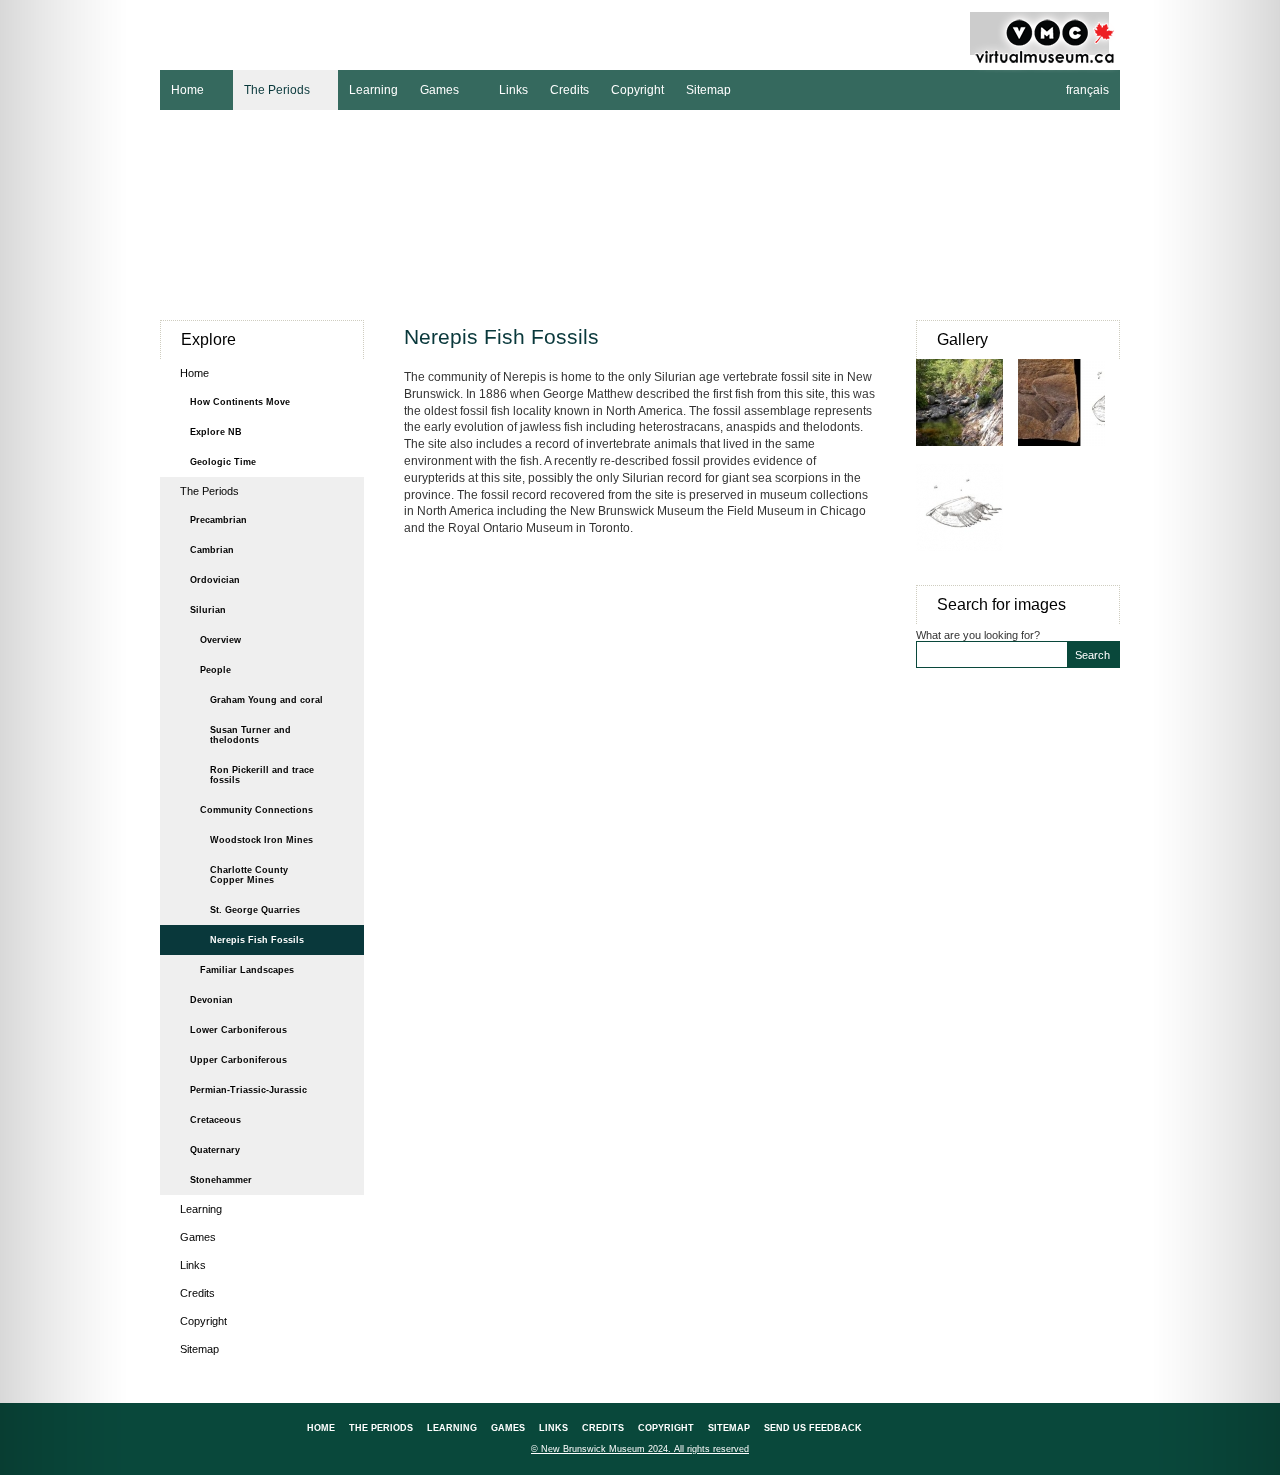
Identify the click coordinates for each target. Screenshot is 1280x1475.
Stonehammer (221, 1180)
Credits (569, 90)
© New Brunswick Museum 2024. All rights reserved (640, 1449)
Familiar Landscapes (247, 970)
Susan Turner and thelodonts (250, 735)
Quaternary (215, 1150)
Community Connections (256, 810)
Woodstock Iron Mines (261, 840)
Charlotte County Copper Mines (249, 875)
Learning (373, 90)
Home (182, 88)
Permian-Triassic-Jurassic (248, 1090)
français (1087, 90)
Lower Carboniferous (238, 1030)
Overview (220, 640)
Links (513, 90)
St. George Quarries (255, 910)
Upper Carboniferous (238, 1060)
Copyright (637, 90)
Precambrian (218, 520)
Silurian (208, 610)
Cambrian (212, 550)
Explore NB (216, 432)
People (215, 670)
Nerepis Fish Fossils (257, 940)
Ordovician (215, 580)
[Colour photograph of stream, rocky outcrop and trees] (967, 456)
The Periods (271, 88)
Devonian (211, 1000)
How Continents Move (240, 402)
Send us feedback (813, 1428)
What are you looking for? (978, 635)
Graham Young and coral (266, 700)
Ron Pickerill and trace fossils (262, 775)
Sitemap (708, 90)
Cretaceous (215, 1120)
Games (434, 88)
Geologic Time (223, 462)
